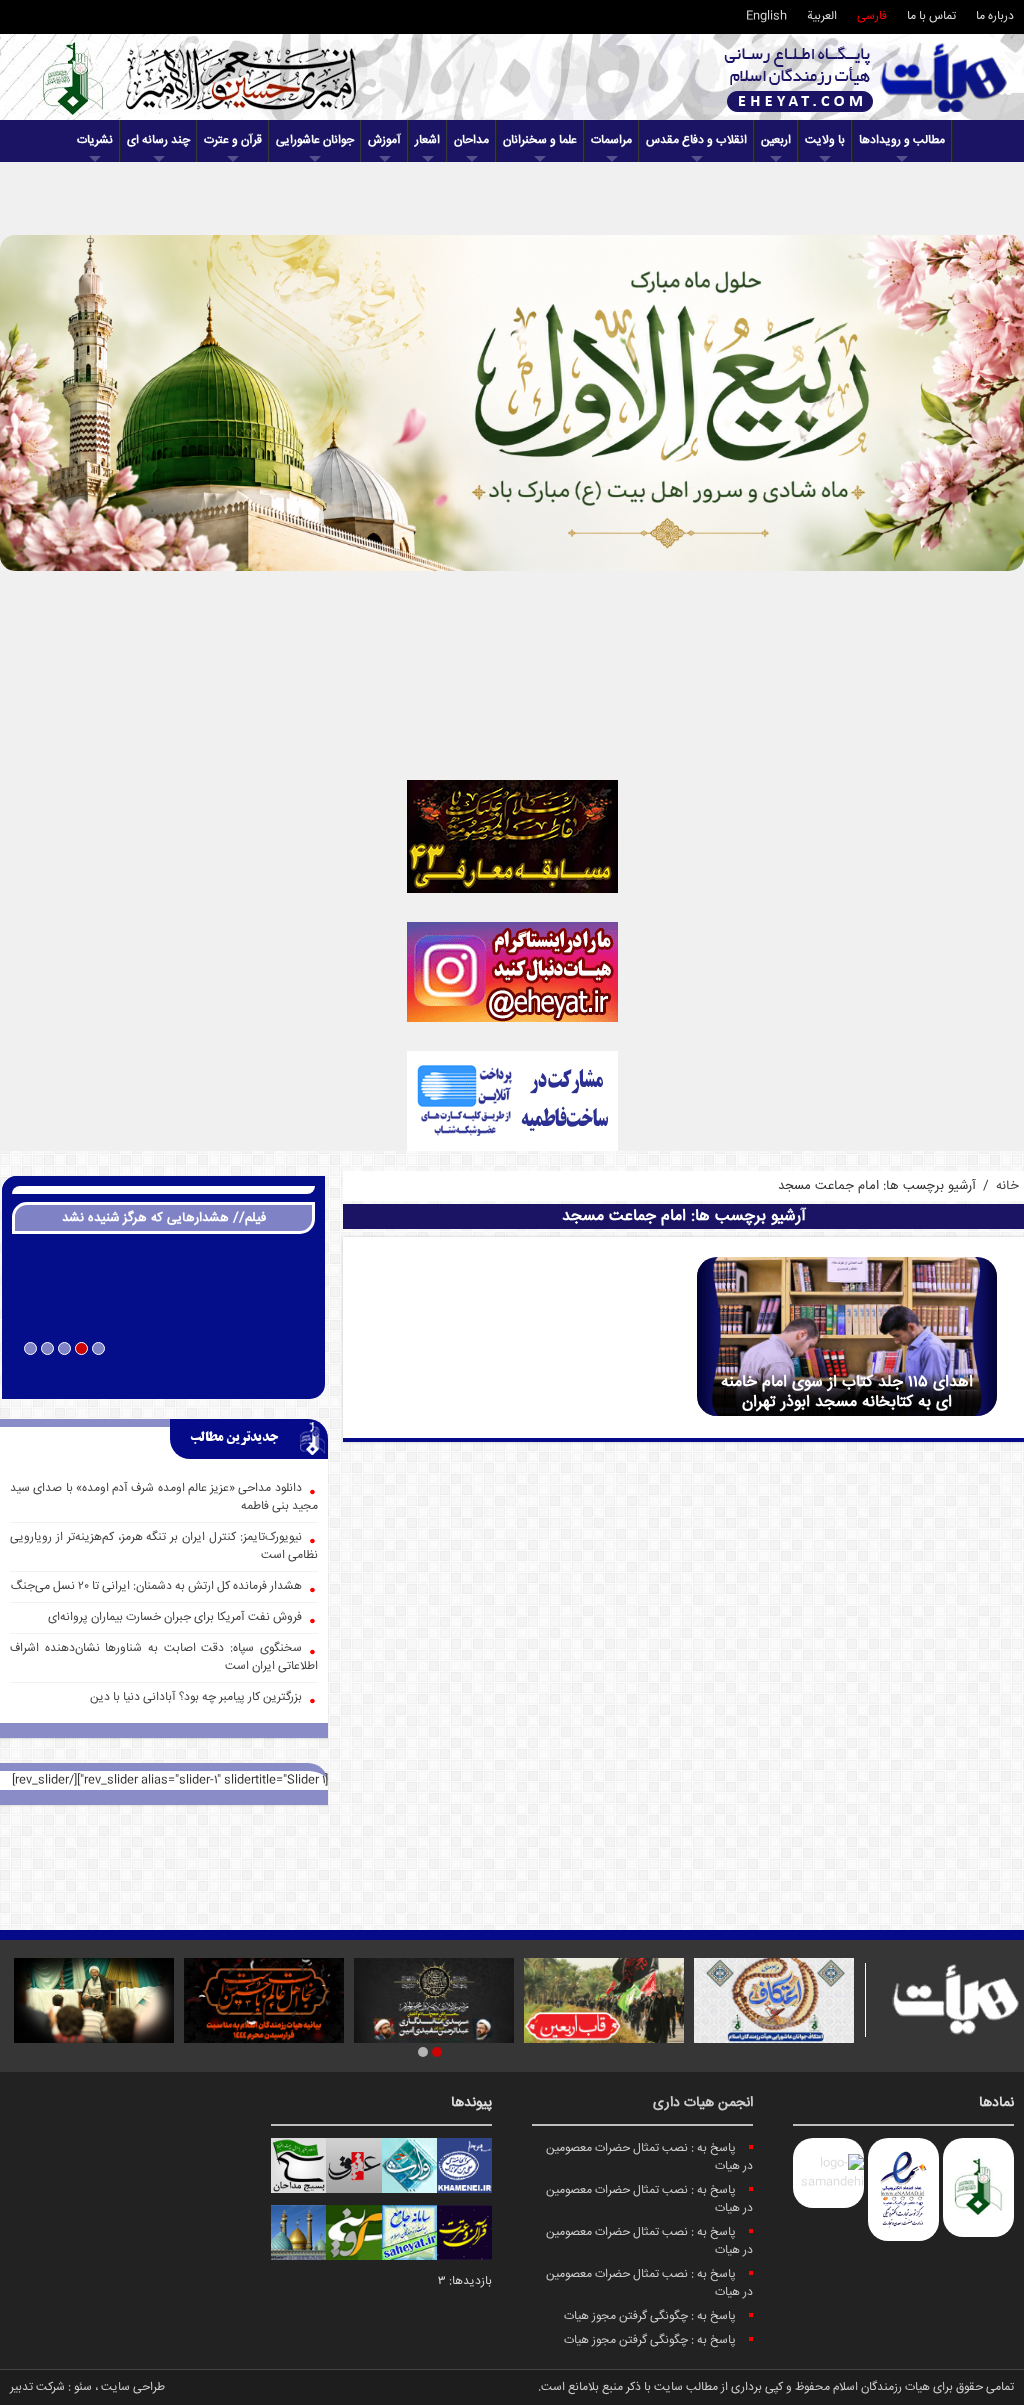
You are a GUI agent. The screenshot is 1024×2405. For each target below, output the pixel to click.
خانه (1007, 1186)
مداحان (471, 140)
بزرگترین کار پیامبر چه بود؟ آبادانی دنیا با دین (196, 1697)
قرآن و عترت (233, 140)
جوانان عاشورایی (315, 140)
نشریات (95, 140)
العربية (822, 16)
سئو (83, 2387)
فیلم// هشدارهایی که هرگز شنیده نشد (164, 1218)
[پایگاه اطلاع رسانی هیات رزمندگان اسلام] (866, 77)
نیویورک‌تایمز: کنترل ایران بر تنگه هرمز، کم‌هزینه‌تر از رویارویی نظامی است (164, 1546)
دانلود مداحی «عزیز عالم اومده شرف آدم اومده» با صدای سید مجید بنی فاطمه (164, 1497)
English (766, 16)
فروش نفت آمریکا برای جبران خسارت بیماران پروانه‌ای (175, 1617)
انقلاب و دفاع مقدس (696, 140)
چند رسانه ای (158, 140)
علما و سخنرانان (540, 140)
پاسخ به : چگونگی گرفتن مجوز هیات (650, 2316)
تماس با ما (931, 16)
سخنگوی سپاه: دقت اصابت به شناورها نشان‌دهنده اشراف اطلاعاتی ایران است (164, 1657)
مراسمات (611, 140)
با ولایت (825, 140)
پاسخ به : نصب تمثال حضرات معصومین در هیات (649, 2157)
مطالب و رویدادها (902, 140)
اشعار (427, 140)
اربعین (776, 140)
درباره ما (995, 16)
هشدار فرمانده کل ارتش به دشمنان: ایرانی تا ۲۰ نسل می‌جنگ (156, 1586)
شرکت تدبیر (37, 2387)
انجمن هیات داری (703, 2103)
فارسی (872, 16)
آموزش (384, 140)
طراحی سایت (133, 2387)
